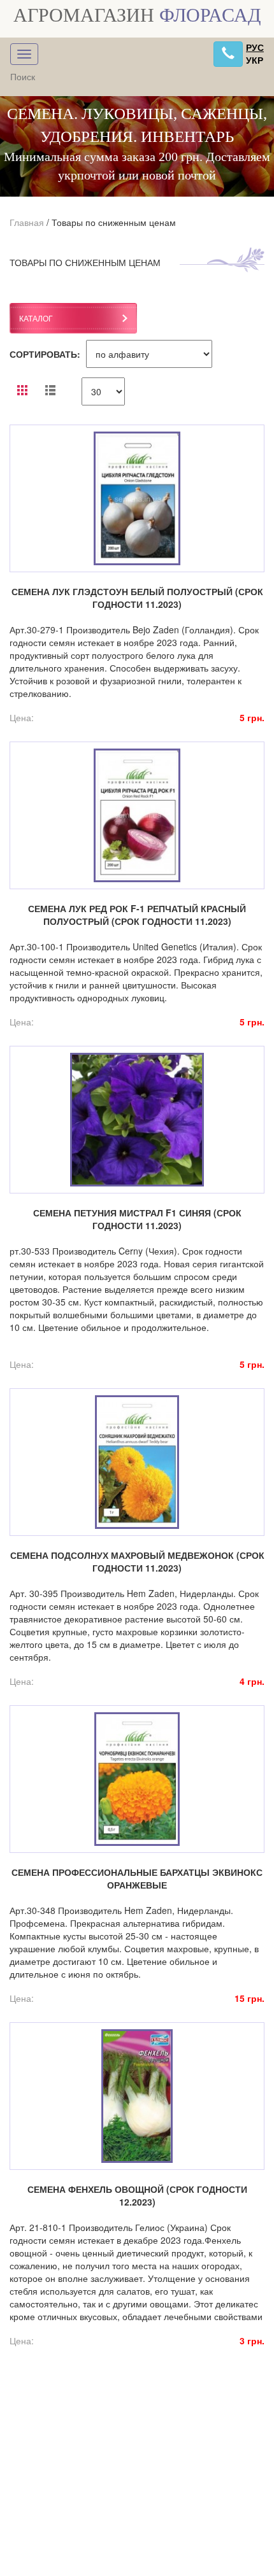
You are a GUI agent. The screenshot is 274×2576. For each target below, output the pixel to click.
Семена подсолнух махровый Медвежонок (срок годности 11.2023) (137, 1561)
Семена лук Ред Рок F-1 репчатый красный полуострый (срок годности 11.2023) (137, 915)
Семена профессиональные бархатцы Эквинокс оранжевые (137, 1878)
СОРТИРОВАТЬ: (45, 354)
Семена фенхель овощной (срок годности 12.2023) (137, 2195)
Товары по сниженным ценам (114, 222)
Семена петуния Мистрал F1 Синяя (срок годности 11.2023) (137, 1219)
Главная (27, 222)
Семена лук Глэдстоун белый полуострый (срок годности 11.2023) (137, 598)
